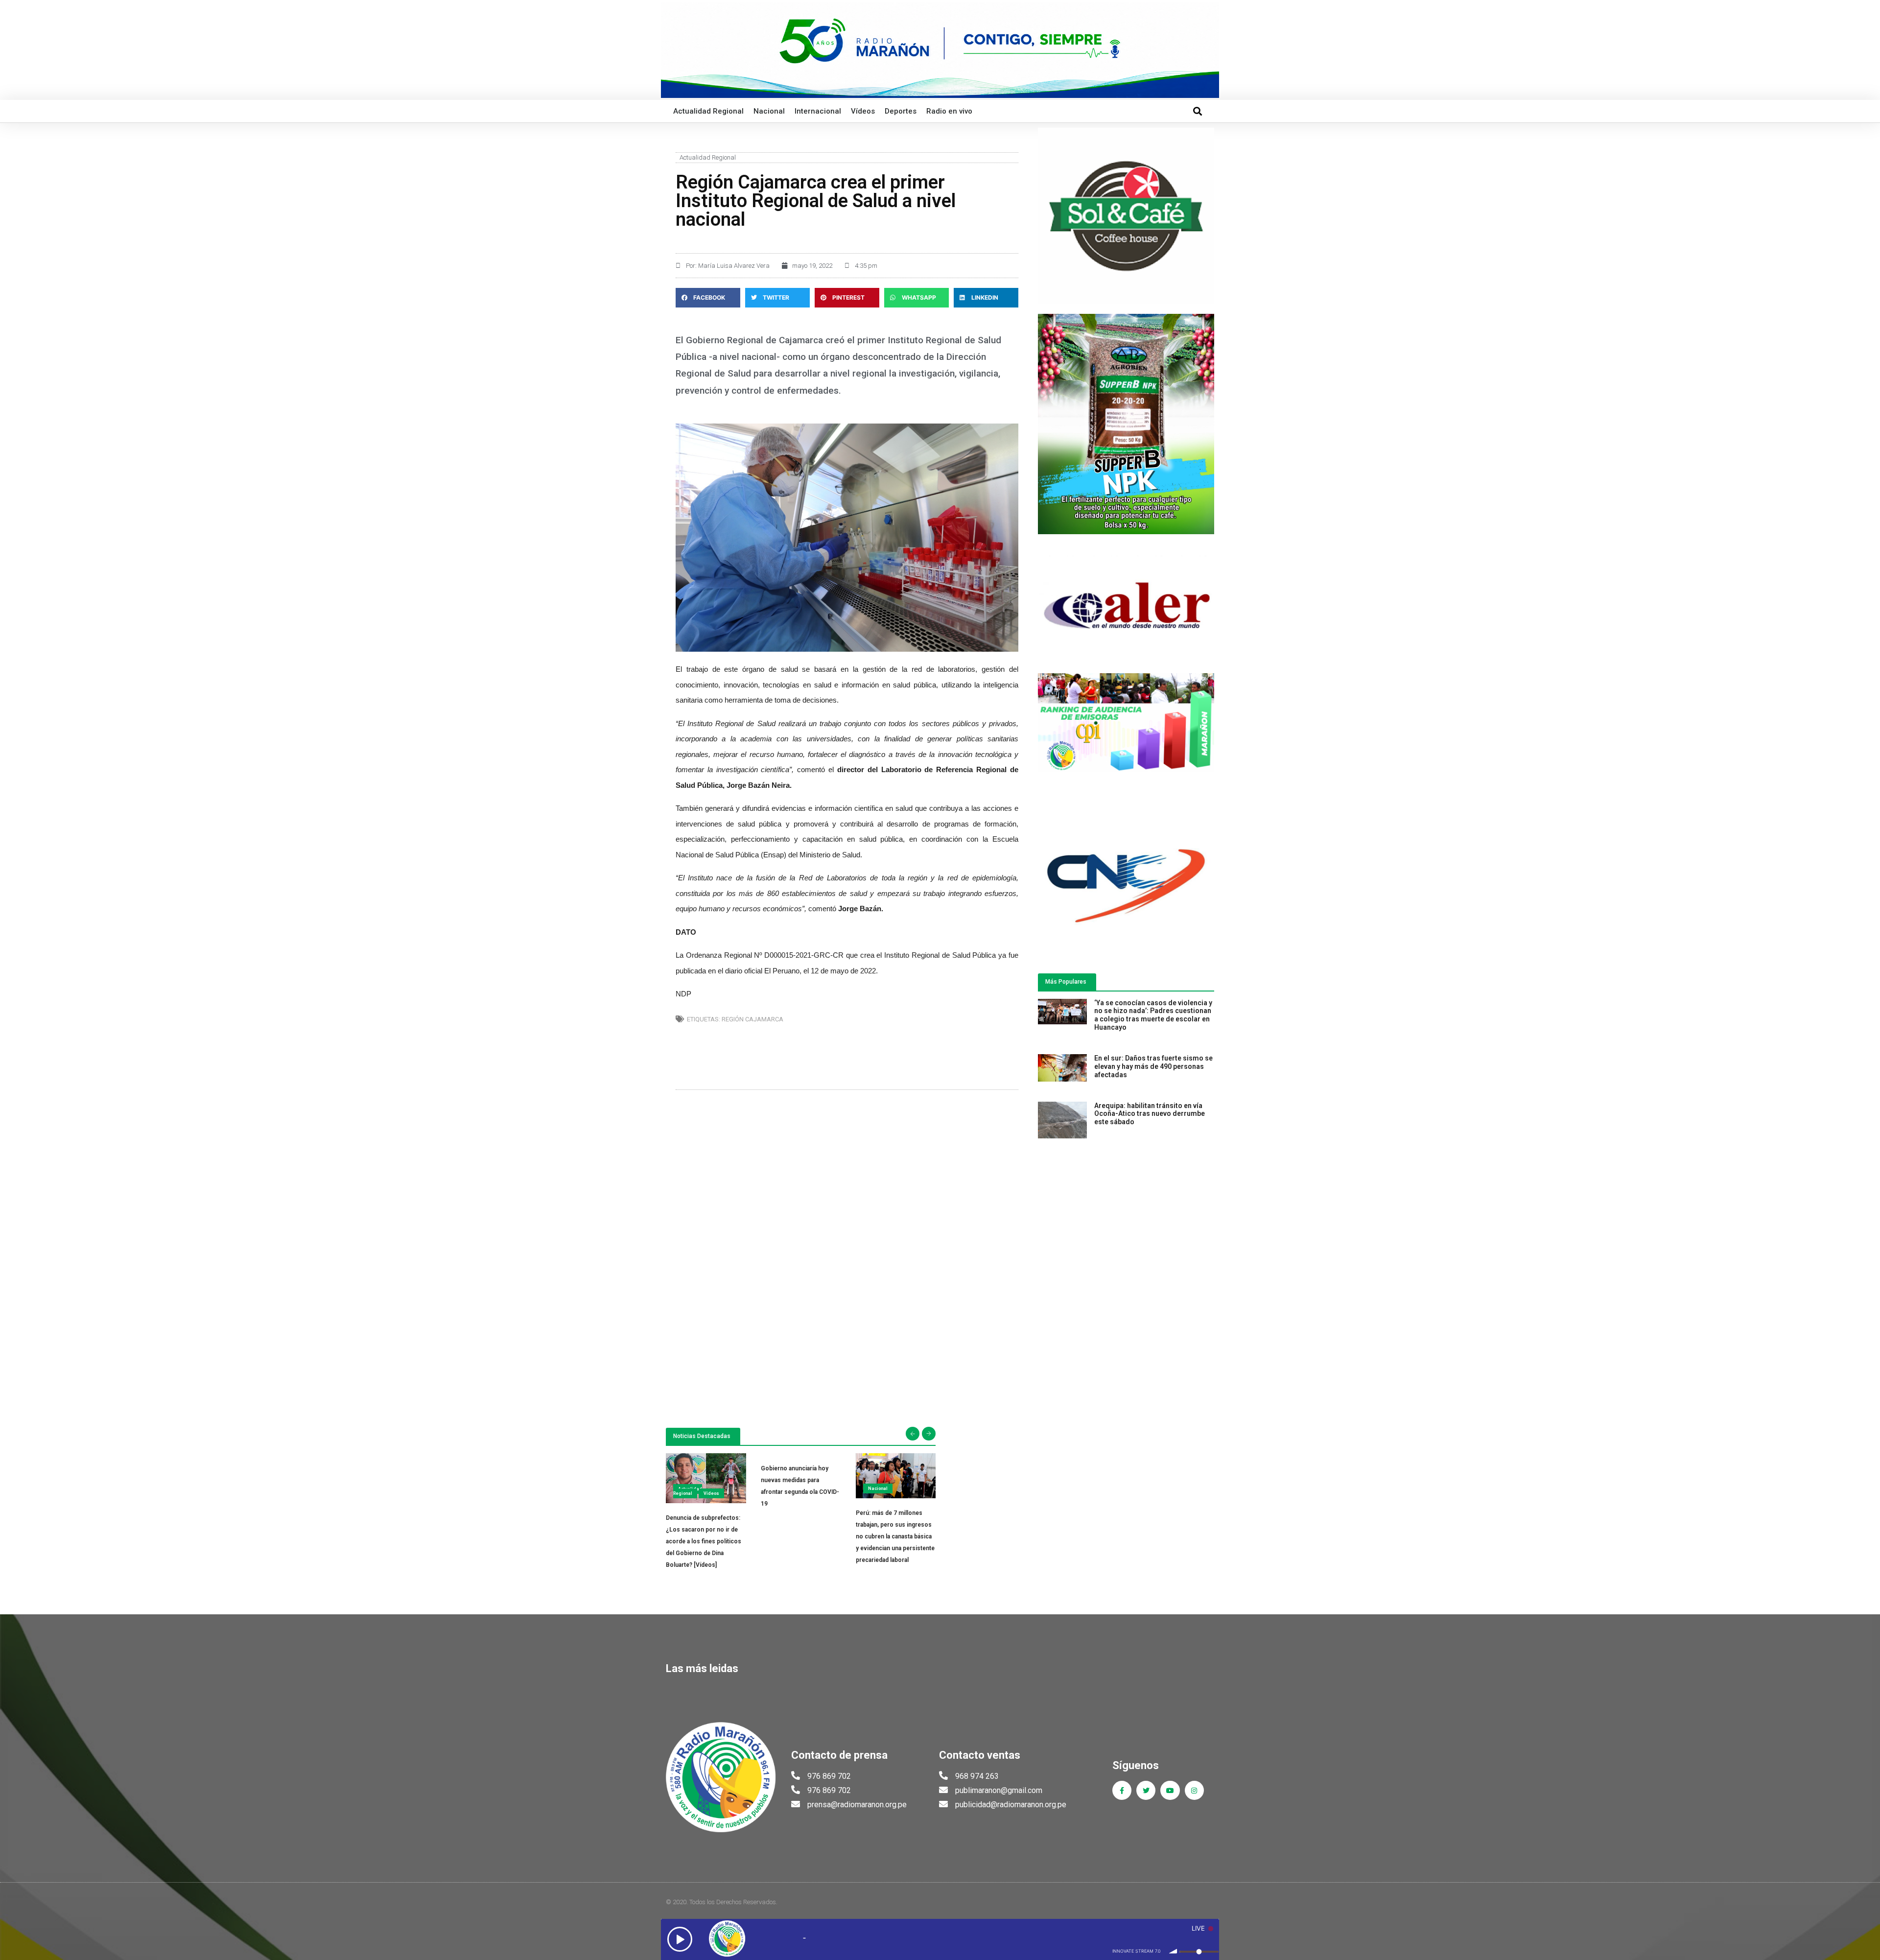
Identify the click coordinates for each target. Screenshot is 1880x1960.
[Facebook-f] (1122, 1790)
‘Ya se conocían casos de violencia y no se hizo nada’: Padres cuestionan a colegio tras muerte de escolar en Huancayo (1153, 1015)
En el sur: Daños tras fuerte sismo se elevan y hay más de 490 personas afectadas (1153, 1066)
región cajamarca (752, 1019)
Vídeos (863, 111)
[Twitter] (1146, 1790)
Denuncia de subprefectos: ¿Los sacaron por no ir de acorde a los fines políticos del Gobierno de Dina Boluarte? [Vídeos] (704, 1541)
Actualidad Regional (708, 111)
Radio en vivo (949, 111)
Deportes (901, 111)
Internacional (818, 111)
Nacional (769, 111)
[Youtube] (1170, 1790)
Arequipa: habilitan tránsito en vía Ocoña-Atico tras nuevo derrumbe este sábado (1150, 1114)
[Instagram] (1194, 1790)
